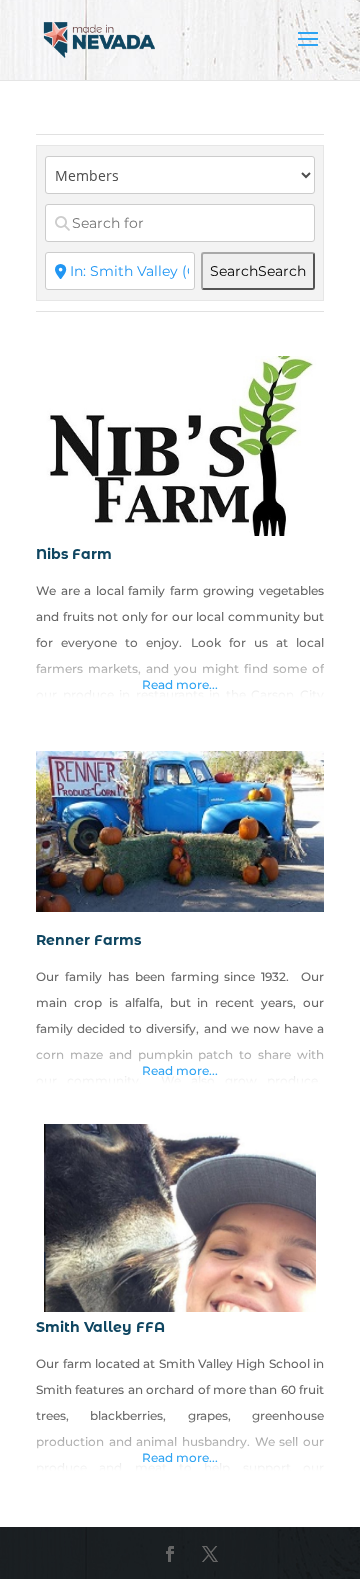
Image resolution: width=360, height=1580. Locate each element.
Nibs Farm (74, 554)
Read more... (180, 684)
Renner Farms (88, 940)
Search (258, 271)
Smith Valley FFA (100, 1327)
